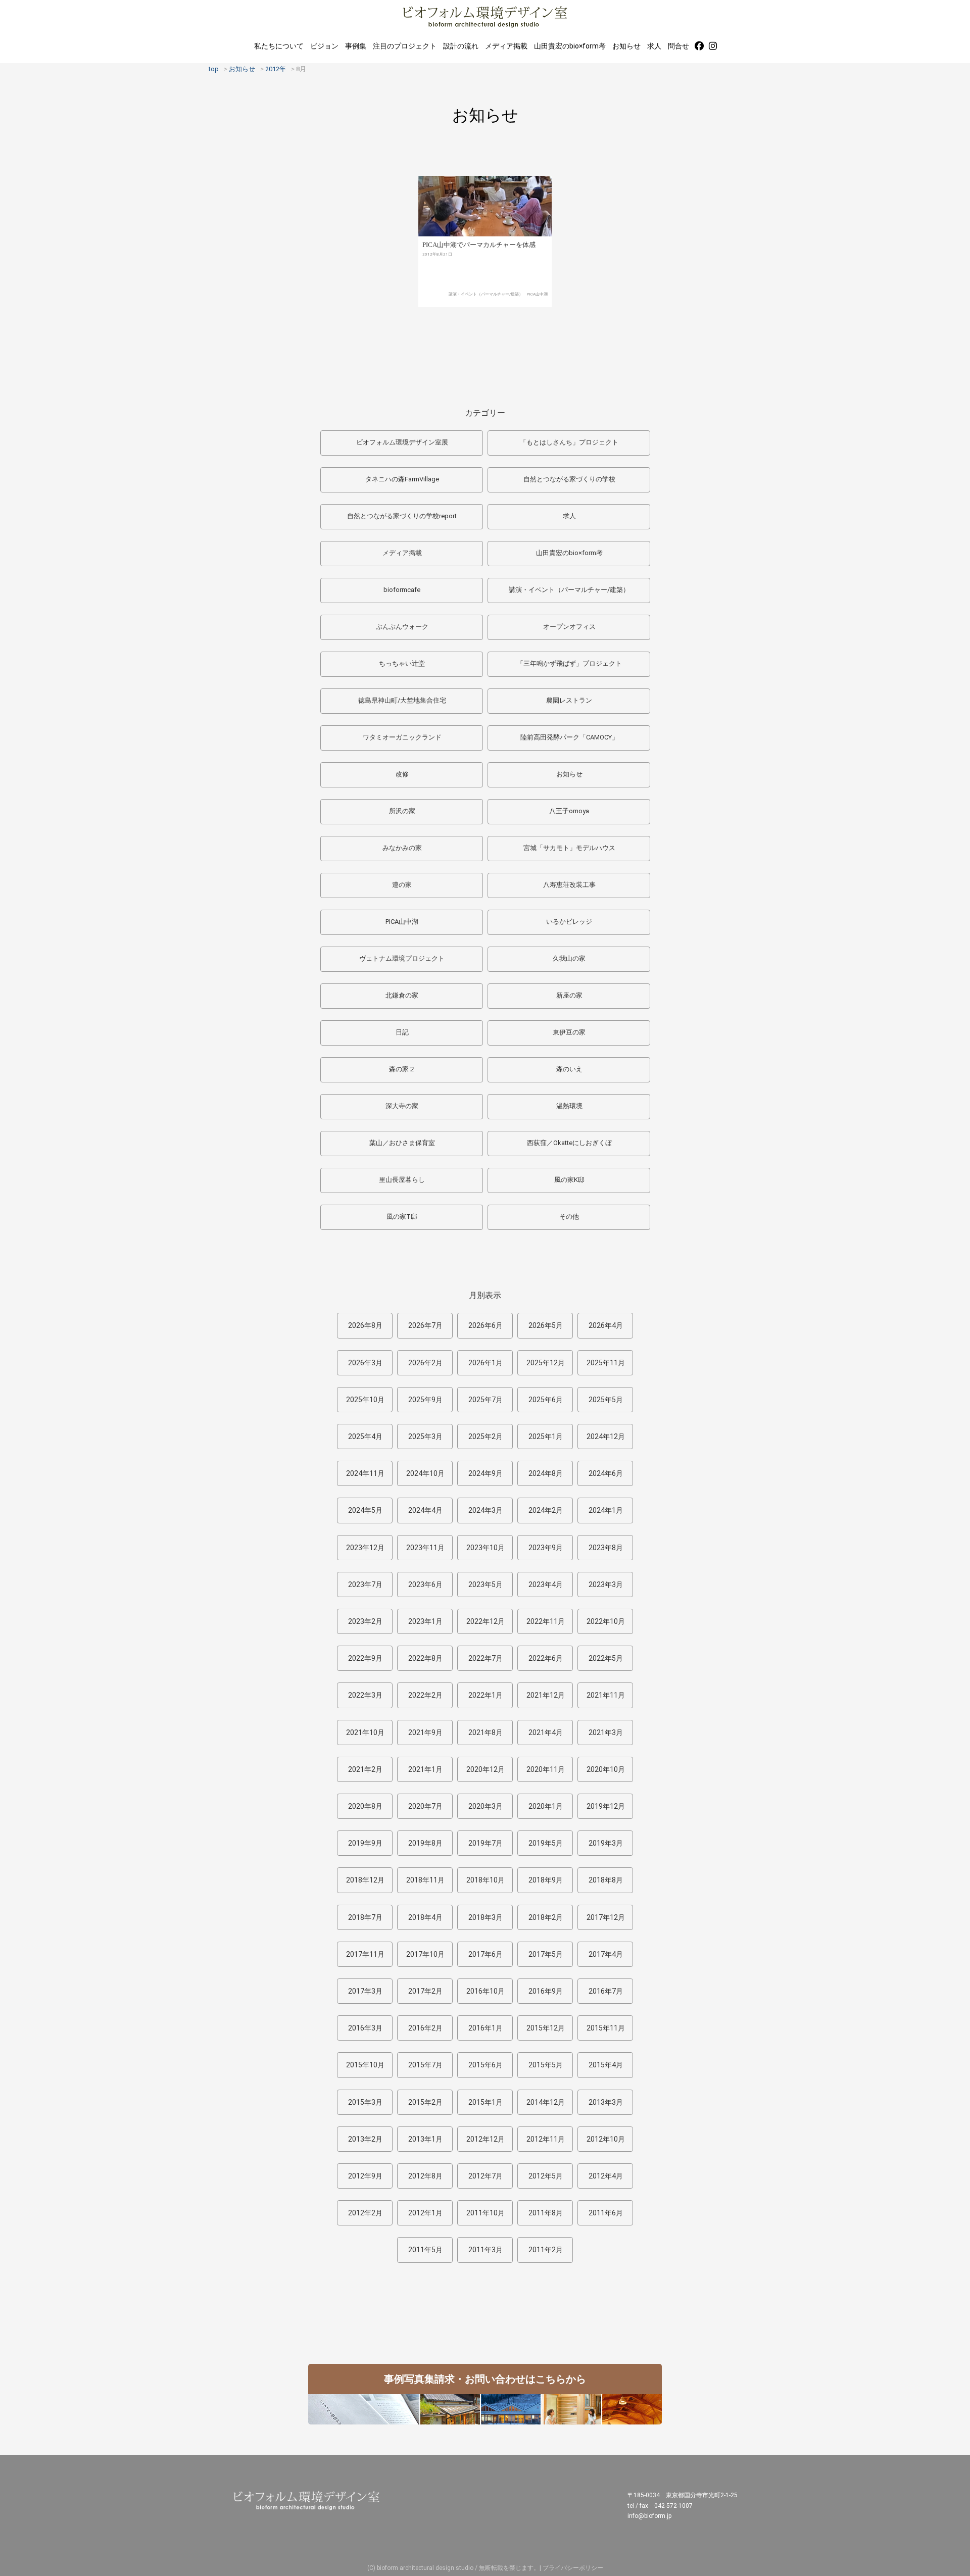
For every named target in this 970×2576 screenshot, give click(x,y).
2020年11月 (546, 1769)
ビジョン (324, 46)
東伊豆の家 (569, 1032)
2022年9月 (365, 1658)
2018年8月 (606, 1880)
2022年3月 (365, 1695)
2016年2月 (425, 2028)
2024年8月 (546, 1473)
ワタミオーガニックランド (402, 737)
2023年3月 (606, 1584)
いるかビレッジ (569, 922)
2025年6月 (546, 1400)
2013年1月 (425, 2139)
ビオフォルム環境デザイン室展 (402, 442)
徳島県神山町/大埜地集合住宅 (402, 700)
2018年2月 (546, 1917)
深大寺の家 (402, 1106)
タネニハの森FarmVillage (402, 479)
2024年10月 (425, 1473)
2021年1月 (425, 1769)
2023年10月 (486, 1548)
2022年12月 (486, 1621)
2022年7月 (486, 1658)
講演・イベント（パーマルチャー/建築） (486, 294)
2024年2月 (546, 1510)
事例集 (356, 46)
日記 (402, 1032)
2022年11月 (546, 1621)
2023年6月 (425, 1584)
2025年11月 (606, 1363)
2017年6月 (486, 1954)
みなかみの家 (402, 848)
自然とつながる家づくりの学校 (569, 479)
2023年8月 (606, 1548)
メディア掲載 (506, 46)
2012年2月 (365, 2213)
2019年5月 (546, 1843)
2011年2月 (546, 2250)
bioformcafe (402, 590)
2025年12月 (546, 1363)
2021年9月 (425, 1732)
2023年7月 (365, 1584)
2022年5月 (606, 1658)
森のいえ (569, 1069)
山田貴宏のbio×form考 (570, 46)
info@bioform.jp (649, 2516)
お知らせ (626, 46)
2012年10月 (606, 2139)
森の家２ (402, 1069)
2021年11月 (606, 1695)
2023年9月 (546, 1548)
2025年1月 (546, 1436)
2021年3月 (606, 1732)
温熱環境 (569, 1106)
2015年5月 (546, 2065)
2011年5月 (425, 2250)
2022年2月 (425, 1695)
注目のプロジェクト (405, 46)
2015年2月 (425, 2102)
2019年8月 (425, 1843)
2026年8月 (365, 1325)
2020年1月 (546, 1806)
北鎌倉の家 (402, 995)
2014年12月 (546, 2102)
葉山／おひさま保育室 (402, 1143)
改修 (402, 774)
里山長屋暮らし (402, 1180)
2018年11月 (425, 1880)
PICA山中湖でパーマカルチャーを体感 (479, 245)
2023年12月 (365, 1548)
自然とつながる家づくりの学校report (402, 516)
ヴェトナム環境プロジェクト (402, 958)
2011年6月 (606, 2213)
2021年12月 (546, 1695)
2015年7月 (425, 2065)
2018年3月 (486, 1917)
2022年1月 (486, 1695)
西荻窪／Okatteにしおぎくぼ (569, 1143)
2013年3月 (606, 2102)
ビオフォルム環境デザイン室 (485, 16)
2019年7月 (486, 1843)
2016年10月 (486, 1991)
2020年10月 (606, 1769)
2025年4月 (365, 1436)
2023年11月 (425, 1548)
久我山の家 (569, 958)
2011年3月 (486, 2250)
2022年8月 (425, 1658)
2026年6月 (486, 1325)
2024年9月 (486, 1473)
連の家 (402, 885)
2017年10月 (425, 1954)
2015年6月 (486, 2065)
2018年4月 (425, 1917)
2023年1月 (425, 1621)
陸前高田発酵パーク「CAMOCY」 (569, 737)
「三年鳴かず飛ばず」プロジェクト (569, 663)
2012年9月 (365, 2176)
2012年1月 (425, 2213)
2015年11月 (606, 2028)
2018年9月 (546, 1880)
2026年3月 (365, 1363)
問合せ (678, 46)
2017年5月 (546, 1954)
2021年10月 (365, 1732)
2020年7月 (425, 1806)
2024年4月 (425, 1510)
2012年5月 (546, 2176)
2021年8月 (486, 1732)
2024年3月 (486, 1510)
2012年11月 (546, 2139)
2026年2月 (425, 1363)
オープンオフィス (569, 627)
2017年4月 (606, 1954)
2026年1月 (486, 1363)
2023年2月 (365, 1621)
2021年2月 (365, 1769)
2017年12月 (606, 1917)
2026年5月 (546, 1325)
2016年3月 (365, 2028)
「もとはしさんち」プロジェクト (569, 442)
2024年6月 (606, 1473)
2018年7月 (365, 1917)
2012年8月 (425, 2176)
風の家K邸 (569, 1180)
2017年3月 (365, 1991)
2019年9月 (365, 1843)
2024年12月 (606, 1436)
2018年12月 (365, 1880)
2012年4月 (606, 2176)
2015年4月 (606, 2065)
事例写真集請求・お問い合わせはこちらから (485, 2379)
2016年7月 (606, 1991)
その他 (569, 1217)
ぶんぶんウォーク (402, 627)
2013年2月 (365, 2139)
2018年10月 (486, 1880)
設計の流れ (461, 46)
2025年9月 (425, 1400)
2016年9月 (546, 1991)
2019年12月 (606, 1806)
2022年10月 (606, 1621)
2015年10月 (365, 2065)
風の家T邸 (402, 1217)
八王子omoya (569, 811)
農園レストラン (569, 700)
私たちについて (279, 46)
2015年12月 (546, 2028)
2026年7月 (425, 1325)
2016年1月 (486, 2028)
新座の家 (569, 995)
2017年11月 (365, 1954)
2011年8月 (546, 2213)
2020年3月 (486, 1806)
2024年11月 (365, 1473)
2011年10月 (486, 2213)
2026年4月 (606, 1325)
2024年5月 (365, 1510)
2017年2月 (425, 1991)
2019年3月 (606, 1843)
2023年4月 (546, 1584)
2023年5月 (486, 1584)
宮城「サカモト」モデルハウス (569, 848)
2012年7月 (486, 2176)
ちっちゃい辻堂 (402, 663)
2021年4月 (546, 1732)
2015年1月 (486, 2102)
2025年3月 (425, 1436)
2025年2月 (486, 1436)
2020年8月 (365, 1806)
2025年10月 (365, 1400)
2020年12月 (486, 1769)
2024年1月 (606, 1510)
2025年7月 (486, 1400)
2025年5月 (606, 1400)
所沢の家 (402, 811)
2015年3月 (365, 2102)
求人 (654, 46)
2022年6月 (546, 1658)
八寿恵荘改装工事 (569, 885)
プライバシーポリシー (573, 2568)
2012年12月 (486, 2139)
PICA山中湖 (537, 294)
